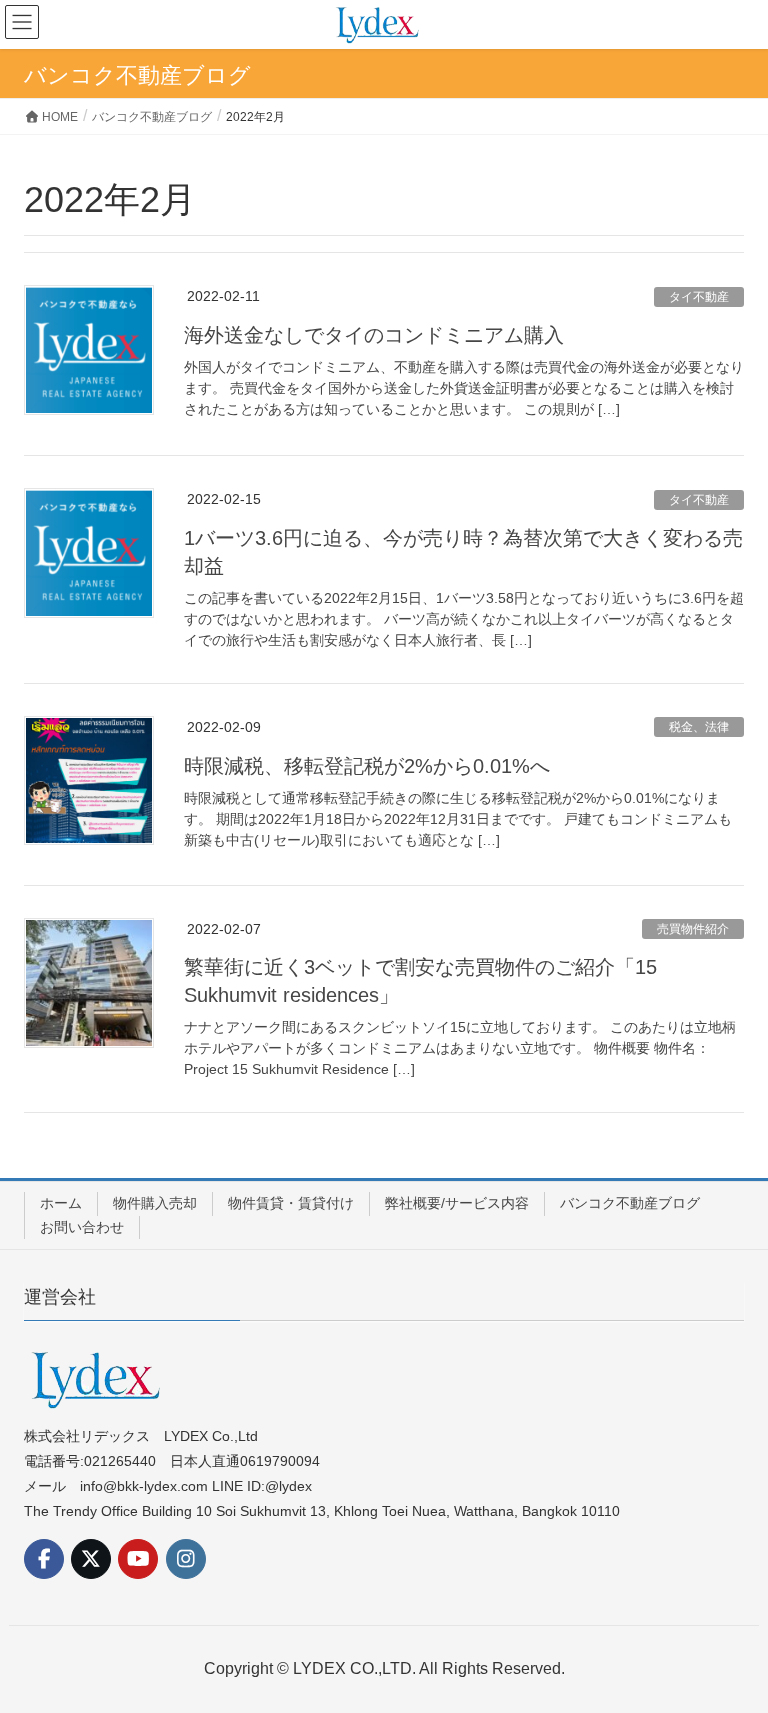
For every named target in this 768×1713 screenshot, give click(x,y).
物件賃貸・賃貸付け (291, 1203)
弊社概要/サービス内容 (457, 1203)
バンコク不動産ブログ (630, 1203)
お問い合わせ (82, 1227)
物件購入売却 (155, 1203)
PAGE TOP (729, 1644)
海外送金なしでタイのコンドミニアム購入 (374, 335)
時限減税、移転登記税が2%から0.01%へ (367, 766)
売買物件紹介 (693, 929)
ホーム (61, 1203)
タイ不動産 (699, 297)
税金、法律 (699, 727)
